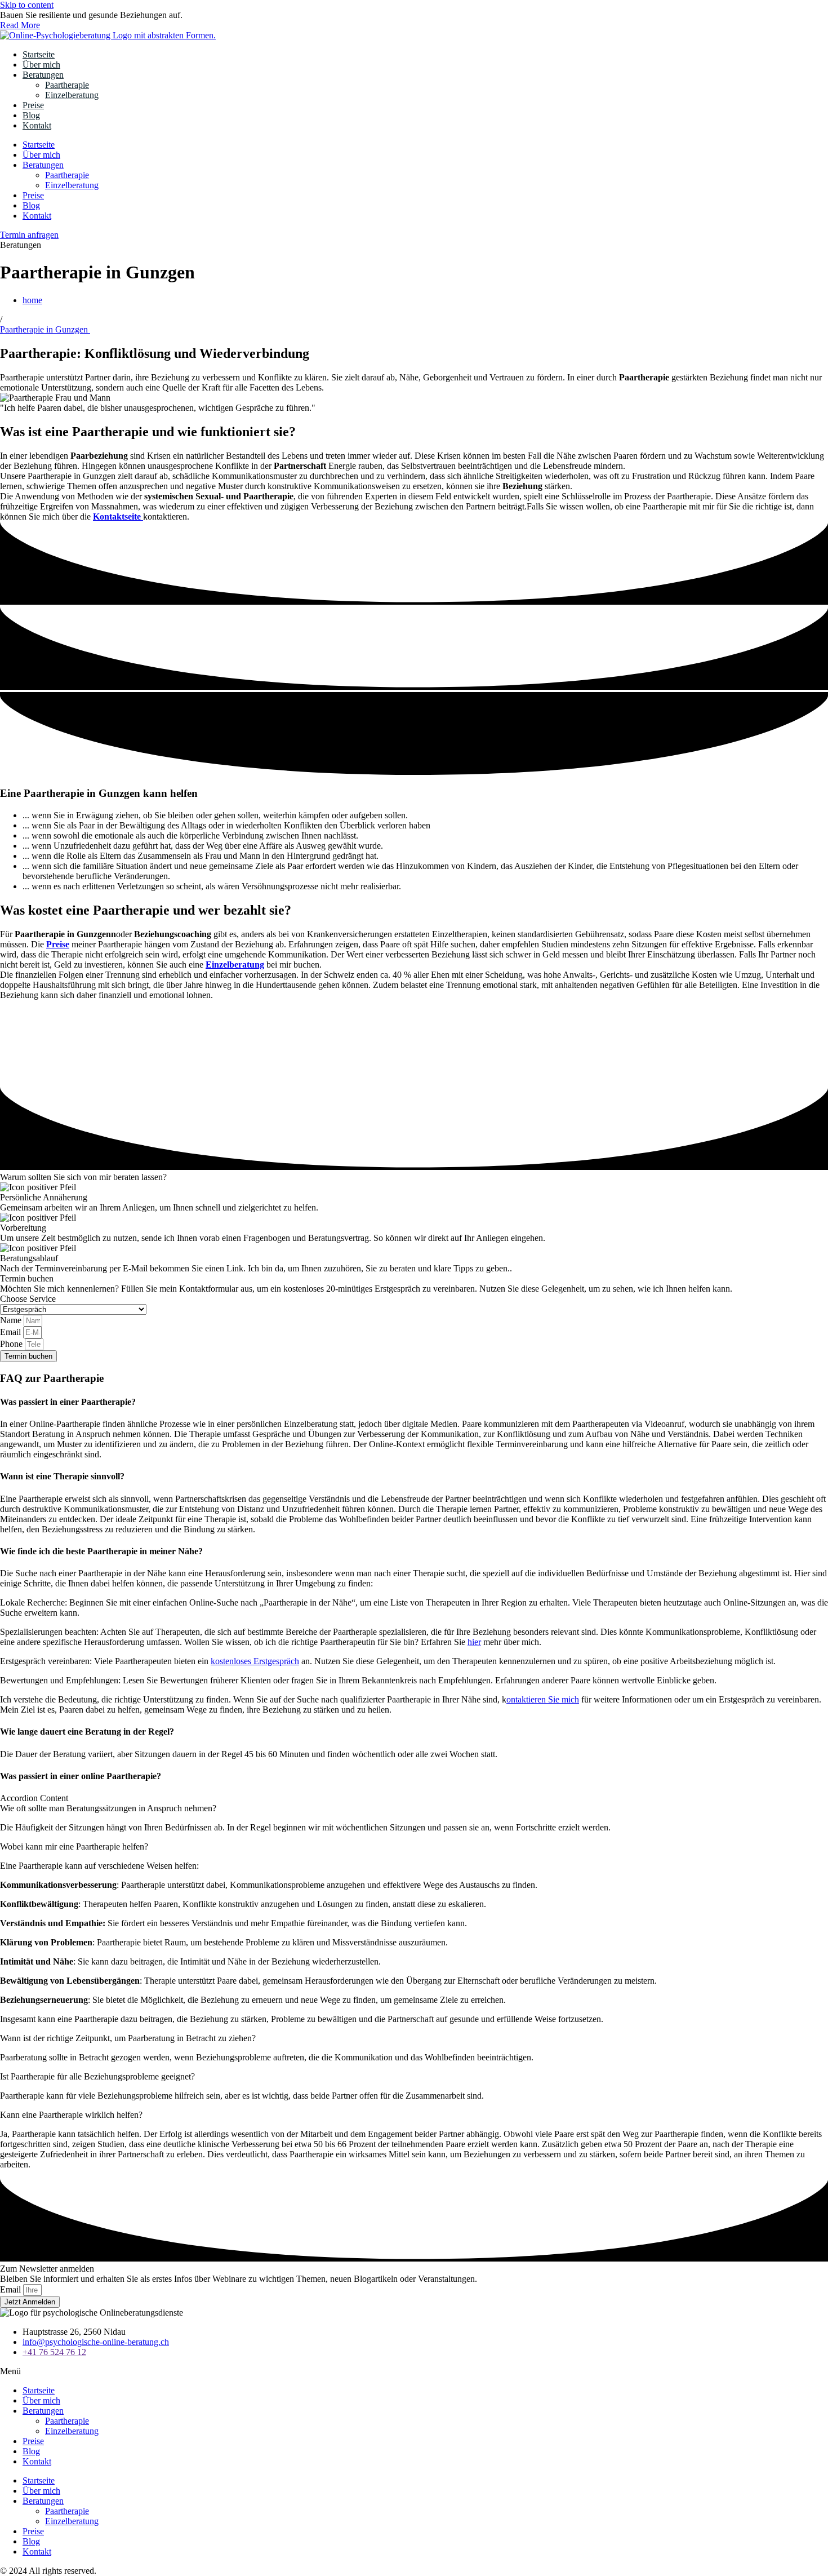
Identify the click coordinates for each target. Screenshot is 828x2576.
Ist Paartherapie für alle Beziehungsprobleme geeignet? (97, 2076)
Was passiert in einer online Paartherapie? (81, 1776)
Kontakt (37, 125)
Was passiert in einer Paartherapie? (68, 1402)
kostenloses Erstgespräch (255, 1661)
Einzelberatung (72, 95)
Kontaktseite (118, 516)
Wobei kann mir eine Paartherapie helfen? (74, 1846)
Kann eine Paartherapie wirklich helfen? (71, 2115)
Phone (12, 1344)
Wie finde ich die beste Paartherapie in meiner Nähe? (101, 1551)
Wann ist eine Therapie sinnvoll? (62, 1476)
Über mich (41, 65)
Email (12, 1332)
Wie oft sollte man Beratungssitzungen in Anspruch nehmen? (108, 1808)
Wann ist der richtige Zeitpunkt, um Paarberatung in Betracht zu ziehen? (128, 2038)
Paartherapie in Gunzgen (45, 329)
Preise (33, 105)
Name (12, 1320)
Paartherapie (67, 85)
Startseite (39, 54)
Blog (31, 115)
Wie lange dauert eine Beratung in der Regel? (87, 1732)
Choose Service (28, 1299)
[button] (414, 1402)
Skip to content (27, 5)
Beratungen (43, 75)
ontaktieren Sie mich (543, 1699)
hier (474, 1642)
